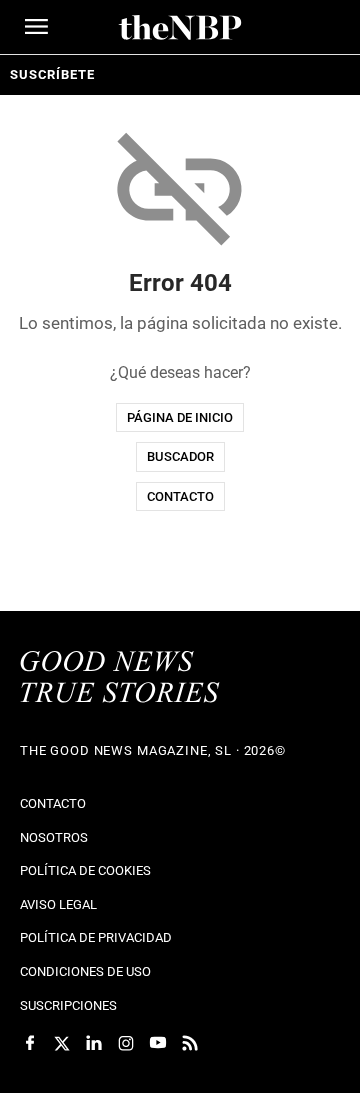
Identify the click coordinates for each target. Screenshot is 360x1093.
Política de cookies (85, 870)
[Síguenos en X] (62, 1043)
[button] (36, 26)
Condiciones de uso (85, 971)
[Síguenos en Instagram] (126, 1043)
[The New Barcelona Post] (120, 679)
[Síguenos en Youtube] (158, 1043)
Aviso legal (58, 904)
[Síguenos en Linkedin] (94, 1043)
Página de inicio (180, 417)
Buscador (180, 456)
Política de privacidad (96, 937)
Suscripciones (68, 1005)
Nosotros (54, 837)
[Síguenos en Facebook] (30, 1043)
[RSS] (190, 1043)
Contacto (180, 496)
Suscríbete (52, 74)
